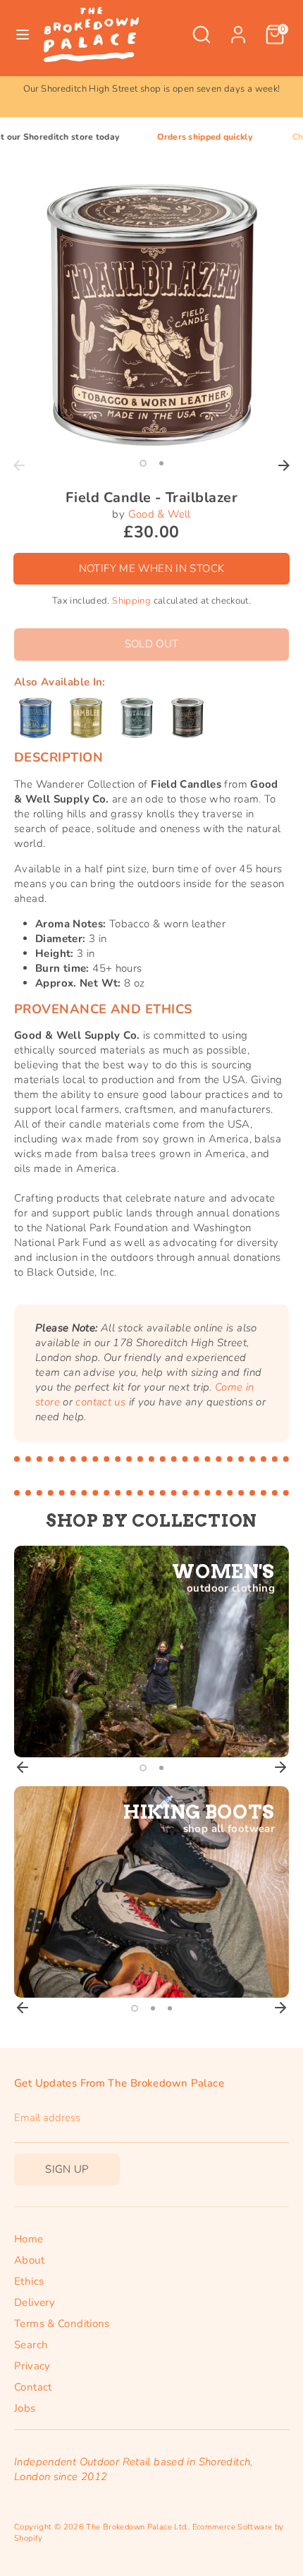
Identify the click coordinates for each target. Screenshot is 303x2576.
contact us (100, 1402)
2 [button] (161, 463)
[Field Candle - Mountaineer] (35, 718)
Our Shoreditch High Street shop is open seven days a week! (152, 89)
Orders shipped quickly (177, 137)
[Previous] (19, 465)
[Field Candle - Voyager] (137, 718)
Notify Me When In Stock (152, 568)
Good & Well (160, 514)
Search (31, 2345)
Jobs (25, 2408)
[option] (151, 89)
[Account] (238, 28)
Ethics (29, 2281)
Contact (33, 2387)
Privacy (32, 2366)
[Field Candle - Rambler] (86, 718)
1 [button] (143, 463)
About (29, 2260)
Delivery (35, 2302)
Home (29, 2239)
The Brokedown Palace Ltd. (137, 2527)
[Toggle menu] (23, 35)
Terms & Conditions (62, 2324)
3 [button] (170, 2008)
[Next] (284, 465)
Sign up (67, 2169)
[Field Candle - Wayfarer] (187, 718)
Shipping (131, 601)
